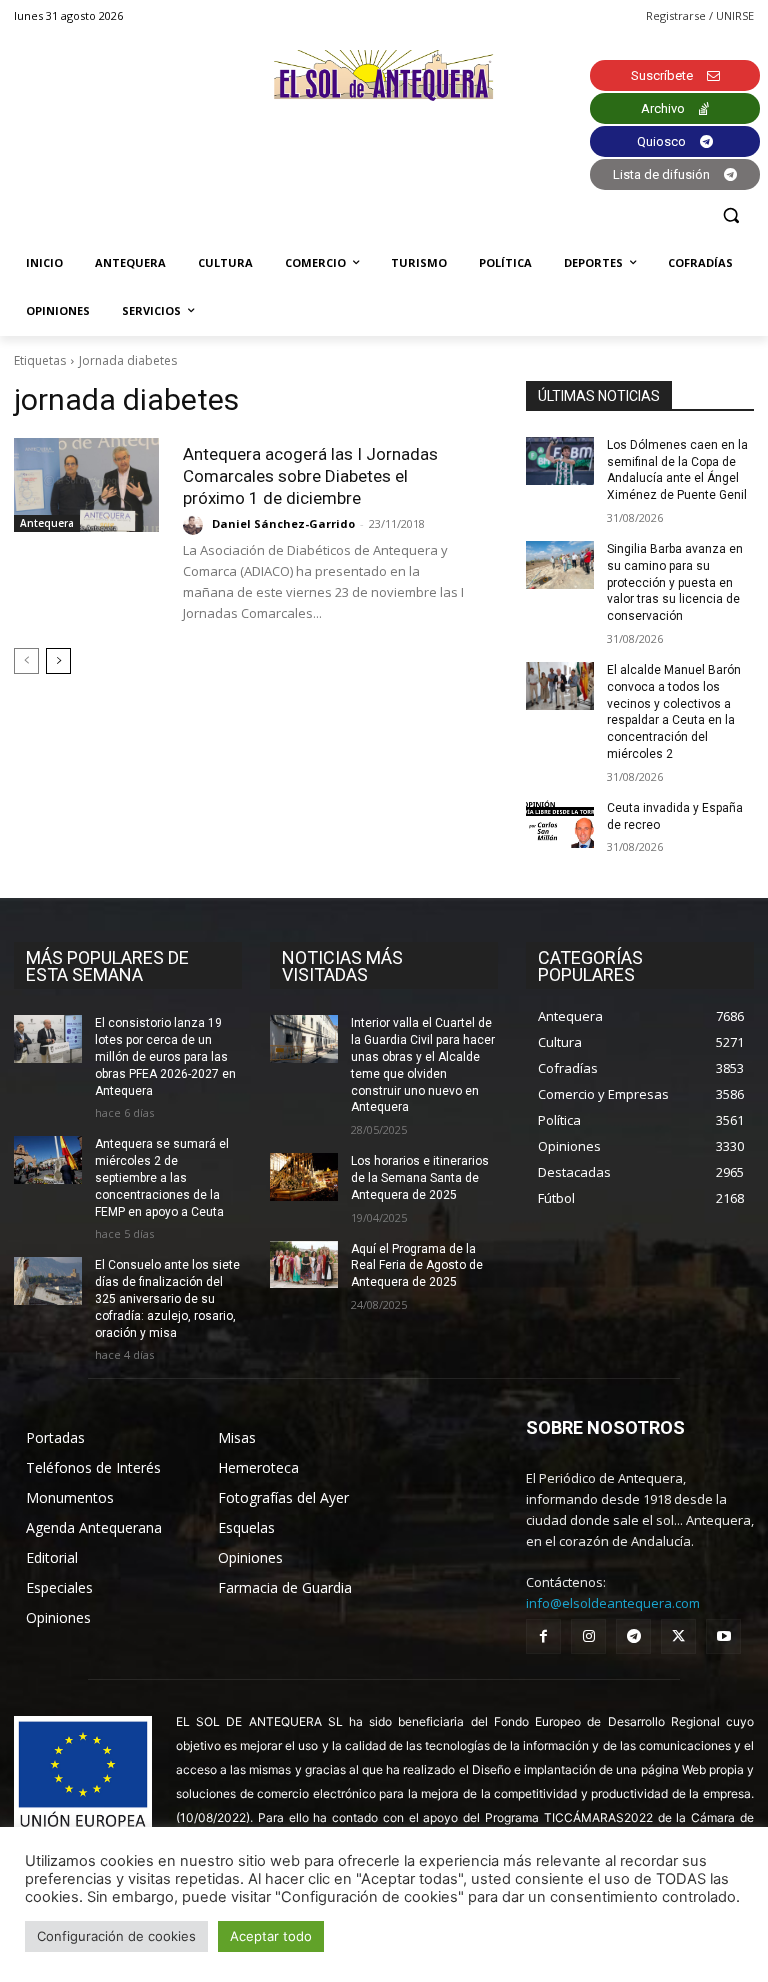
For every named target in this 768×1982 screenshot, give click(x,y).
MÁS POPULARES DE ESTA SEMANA (107, 966)
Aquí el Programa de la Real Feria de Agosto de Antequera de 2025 (417, 1266)
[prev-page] (26, 661)
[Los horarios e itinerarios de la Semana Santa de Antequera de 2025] (304, 1177)
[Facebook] (543, 1636)
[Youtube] (723, 1636)
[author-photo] (196, 525)
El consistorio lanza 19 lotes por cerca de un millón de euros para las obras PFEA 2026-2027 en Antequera (165, 1056)
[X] (678, 1636)
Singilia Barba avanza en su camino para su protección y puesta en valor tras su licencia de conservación (675, 582)
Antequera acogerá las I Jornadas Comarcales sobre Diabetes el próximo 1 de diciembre (310, 476)
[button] (730, 215)
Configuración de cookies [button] (116, 1936)
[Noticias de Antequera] (384, 75)
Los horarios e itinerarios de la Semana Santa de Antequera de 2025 (420, 1178)
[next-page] (58, 661)
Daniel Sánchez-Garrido (283, 523)
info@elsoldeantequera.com (613, 1603)
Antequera (47, 523)
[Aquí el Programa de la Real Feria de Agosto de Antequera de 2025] (304, 1265)
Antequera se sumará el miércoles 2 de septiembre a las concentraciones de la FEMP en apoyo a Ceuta (162, 1177)
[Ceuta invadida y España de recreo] (560, 824)
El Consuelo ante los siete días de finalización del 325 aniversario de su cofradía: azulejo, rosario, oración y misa (167, 1298)
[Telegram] (633, 1636)
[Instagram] (588, 1636)
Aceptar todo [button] (271, 1936)
